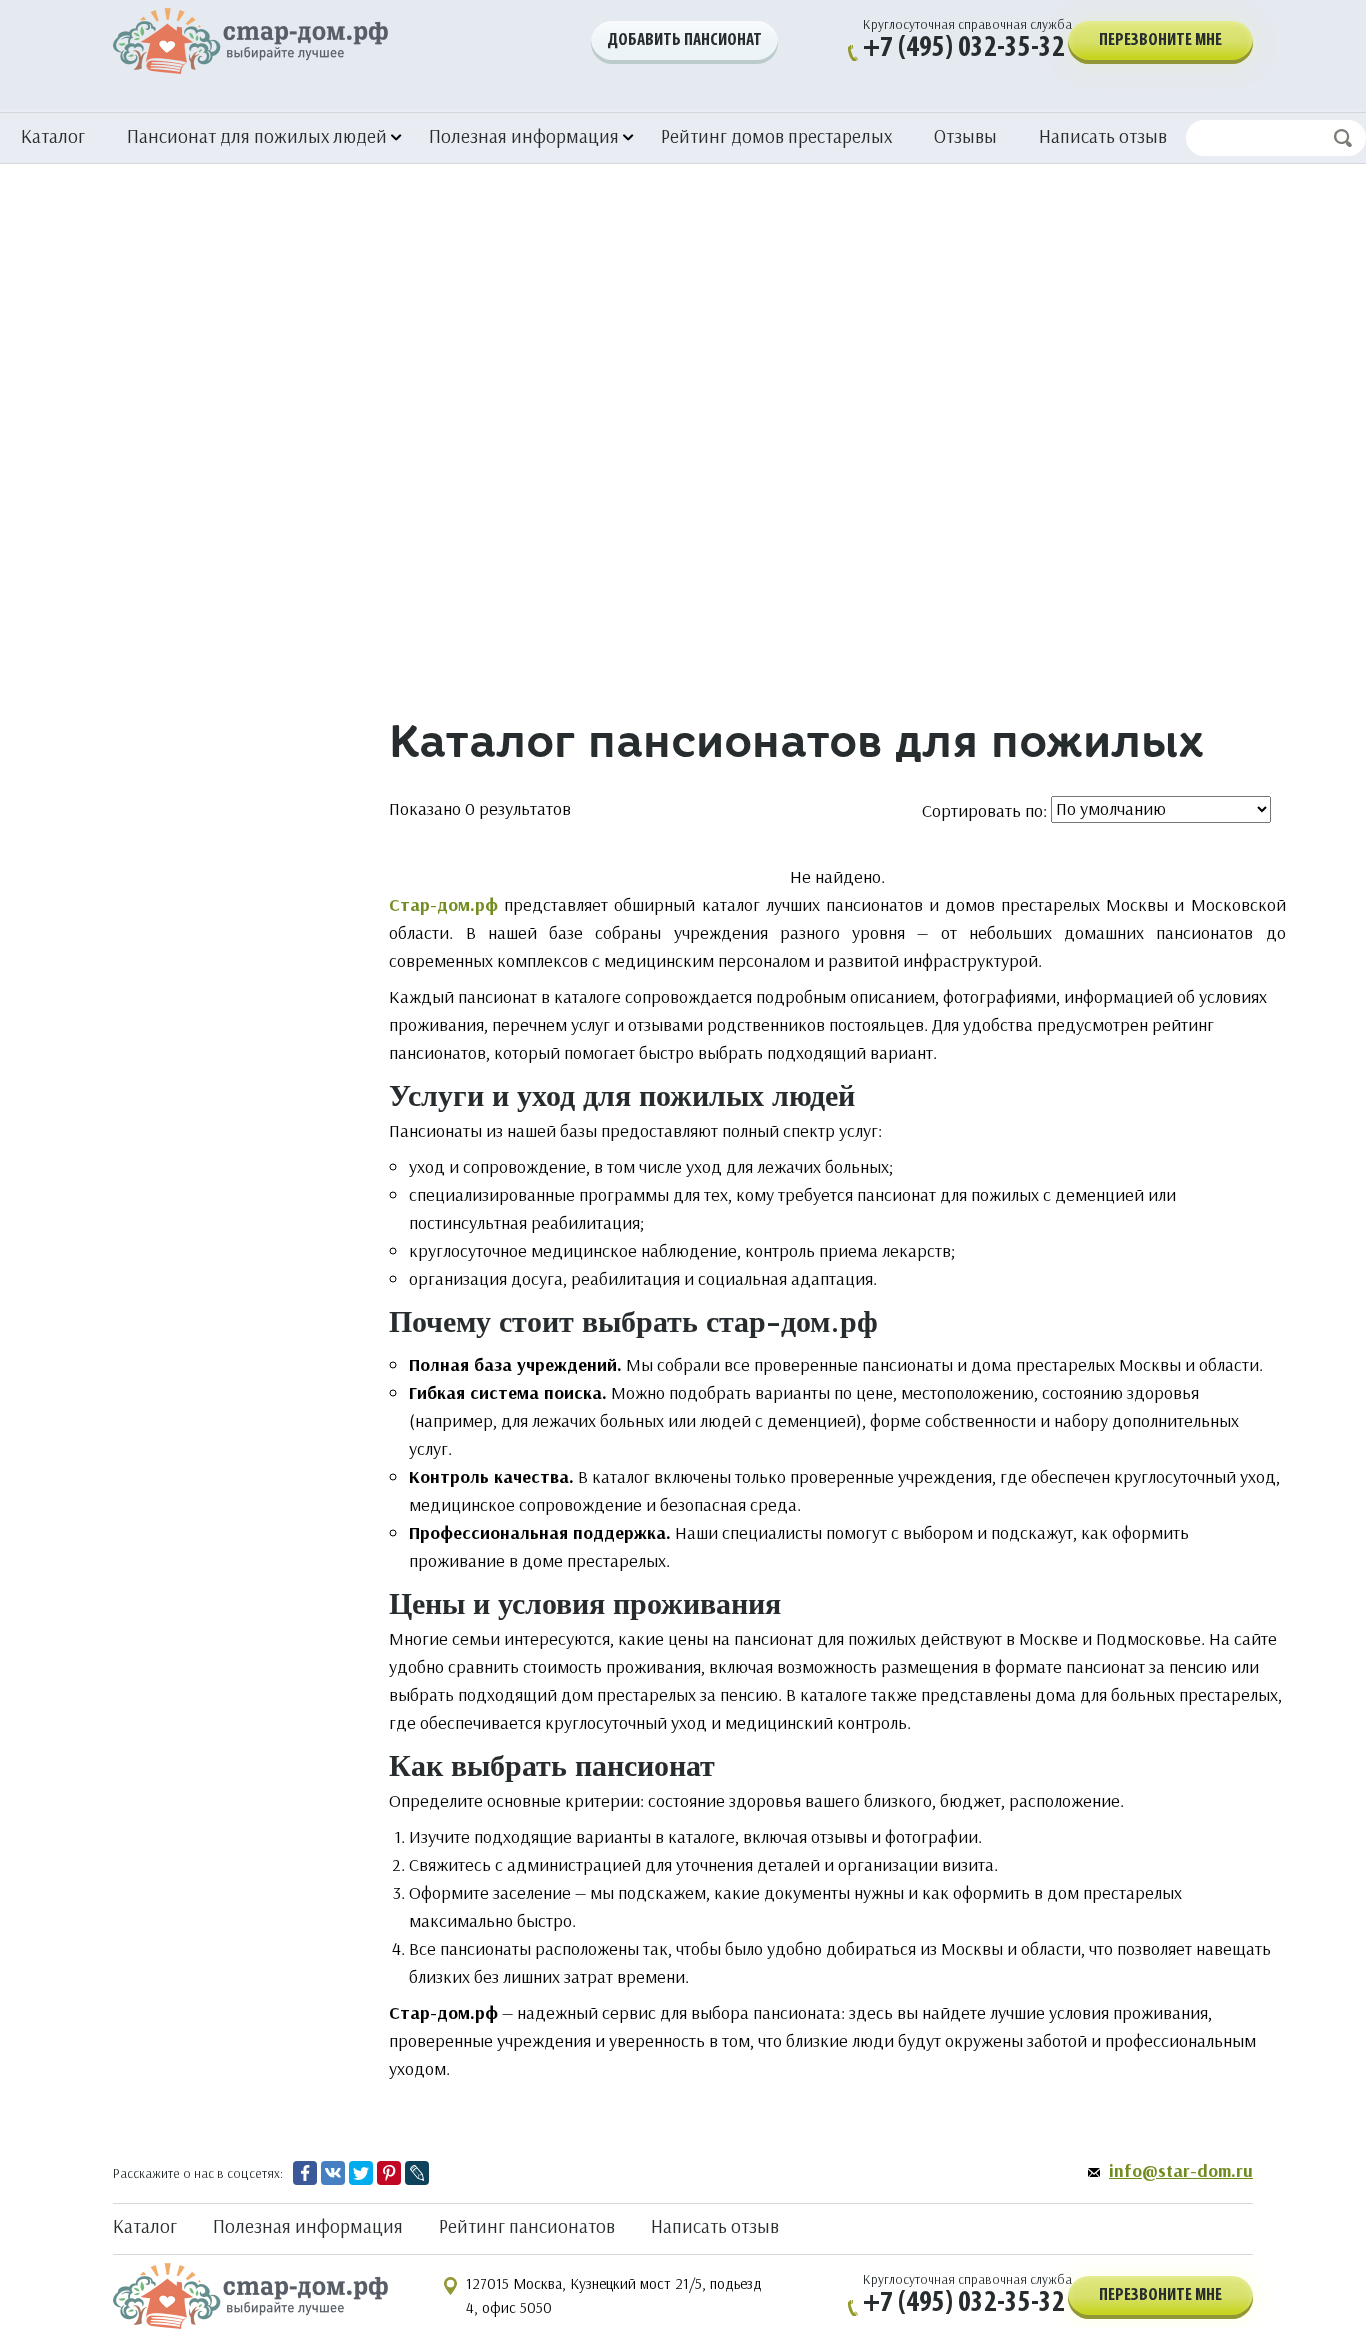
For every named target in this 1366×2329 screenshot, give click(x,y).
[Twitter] (361, 2173)
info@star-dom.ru (1181, 2171)
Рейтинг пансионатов (527, 2226)
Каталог (53, 136)
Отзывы (965, 136)
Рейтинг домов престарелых (776, 136)
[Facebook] (305, 2173)
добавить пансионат (684, 41)
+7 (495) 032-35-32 (964, 48)
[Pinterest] (389, 2173)
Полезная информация (308, 2226)
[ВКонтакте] (333, 2173)
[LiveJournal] (417, 2173)
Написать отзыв (1103, 136)
